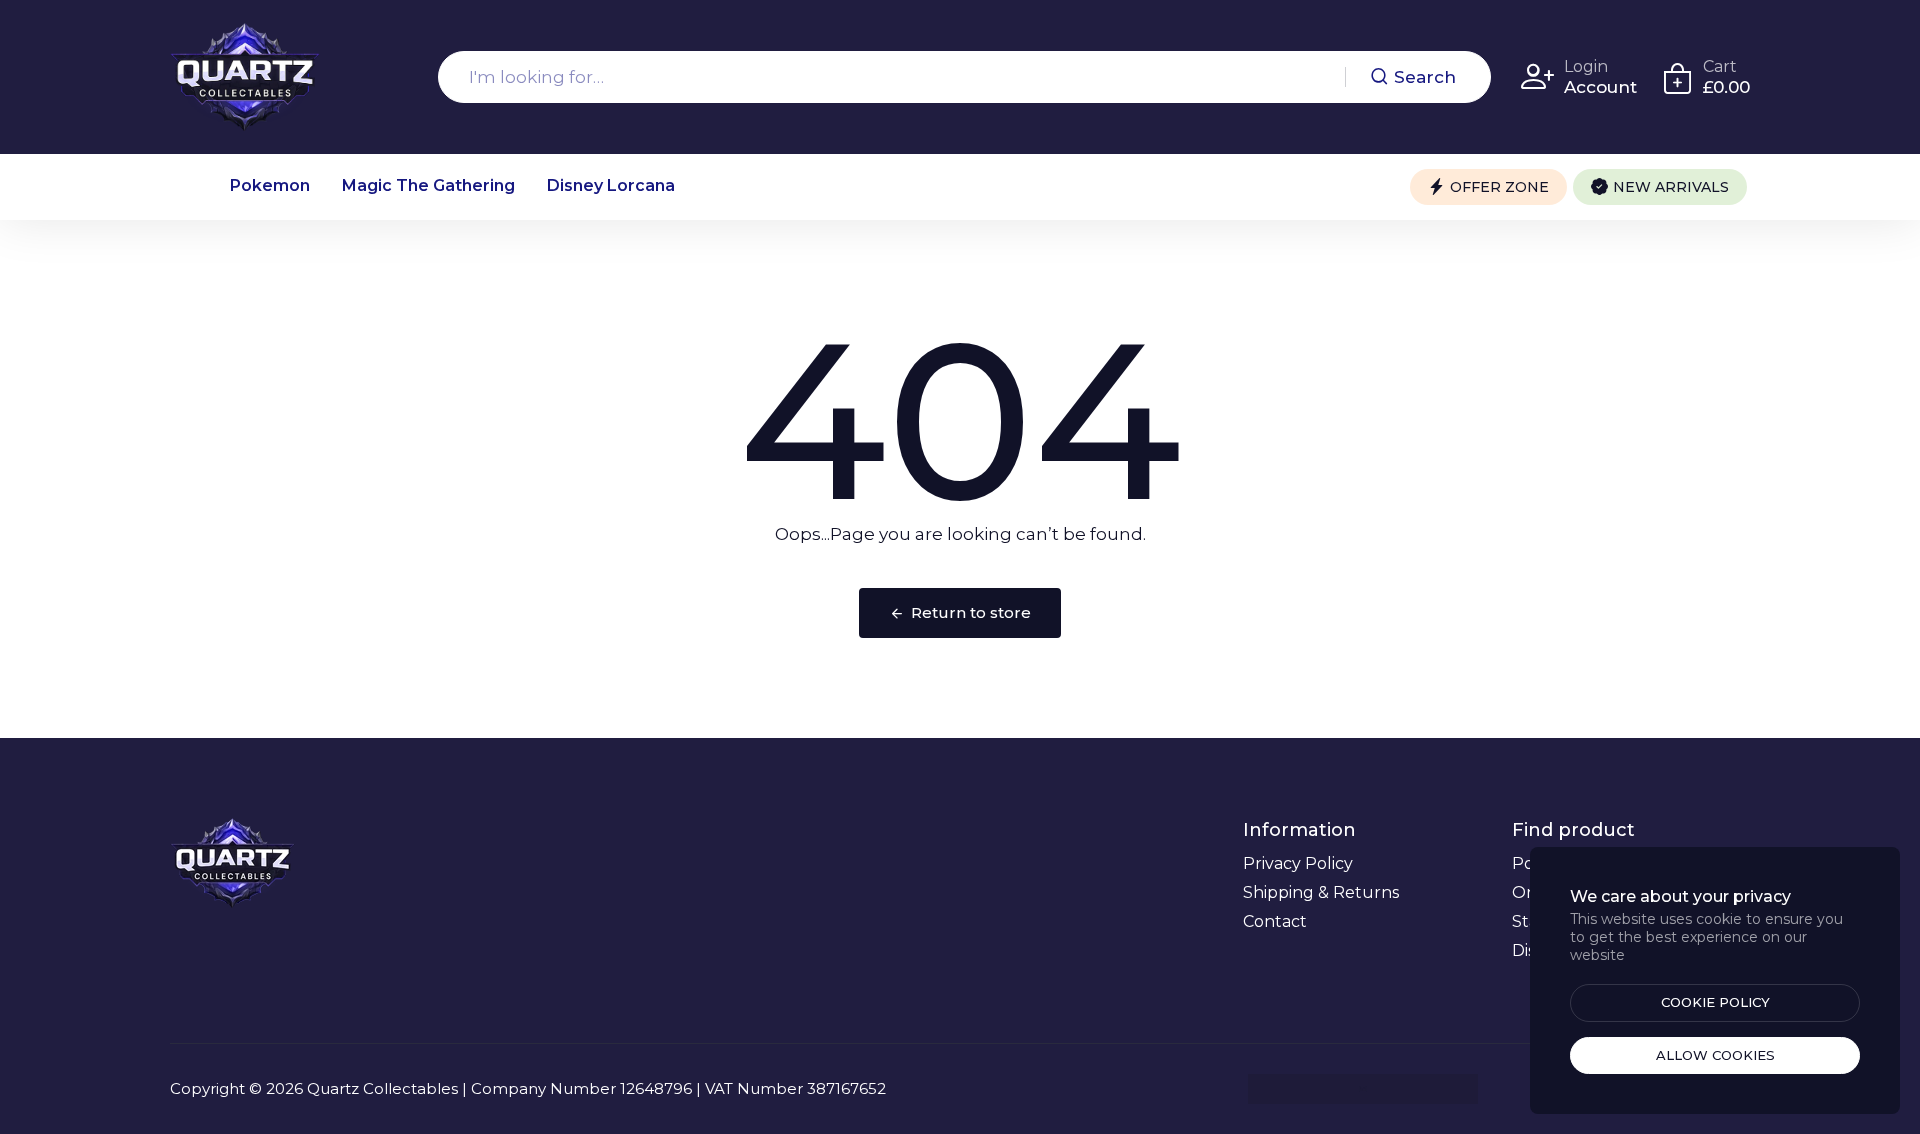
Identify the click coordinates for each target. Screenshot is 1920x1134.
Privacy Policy (1298, 863)
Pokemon (270, 185)
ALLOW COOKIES (1715, 1055)
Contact (1275, 921)
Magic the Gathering (428, 185)
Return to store (971, 612)
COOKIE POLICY (1715, 1002)
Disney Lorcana (611, 185)
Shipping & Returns (1321, 892)
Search (1425, 77)
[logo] (245, 77)
